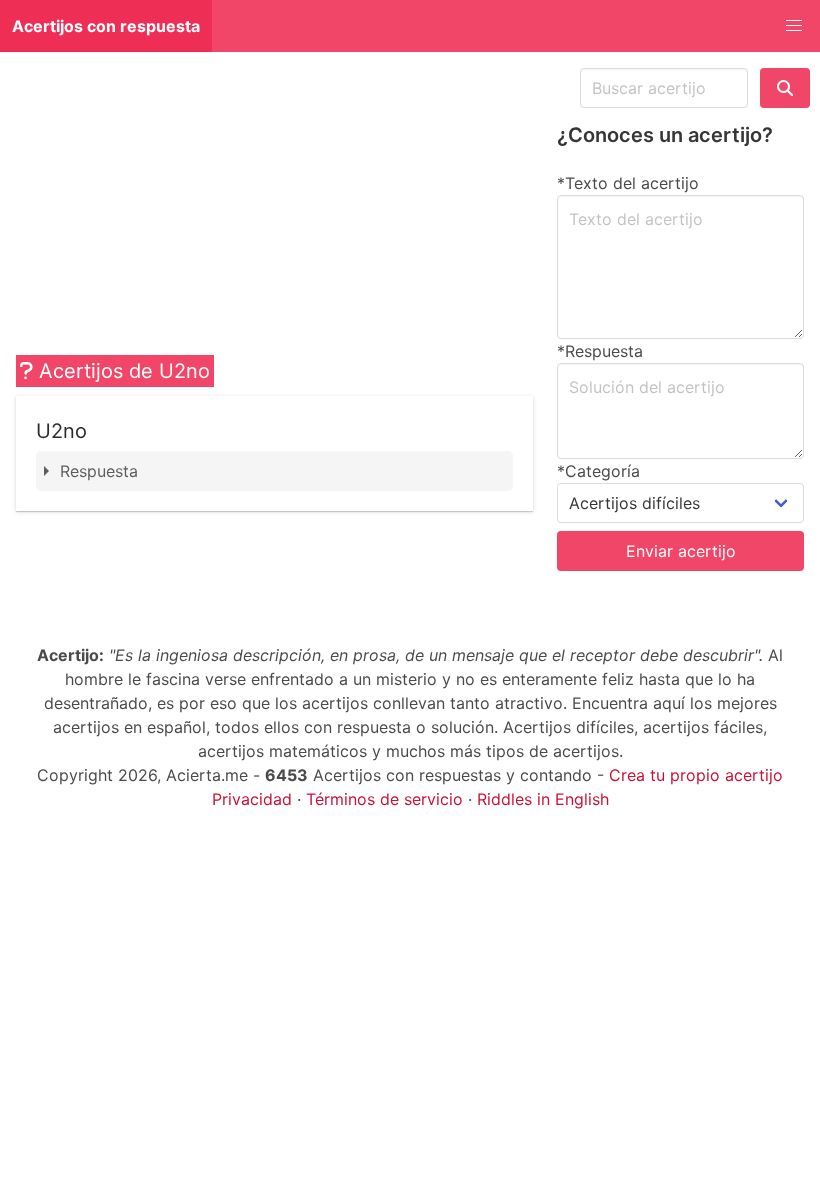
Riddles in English (543, 799)
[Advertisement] (274, 208)
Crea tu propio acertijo (696, 775)
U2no (61, 431)
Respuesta (99, 471)
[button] (794, 26)
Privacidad (252, 799)
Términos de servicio (384, 799)
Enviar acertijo (681, 551)
